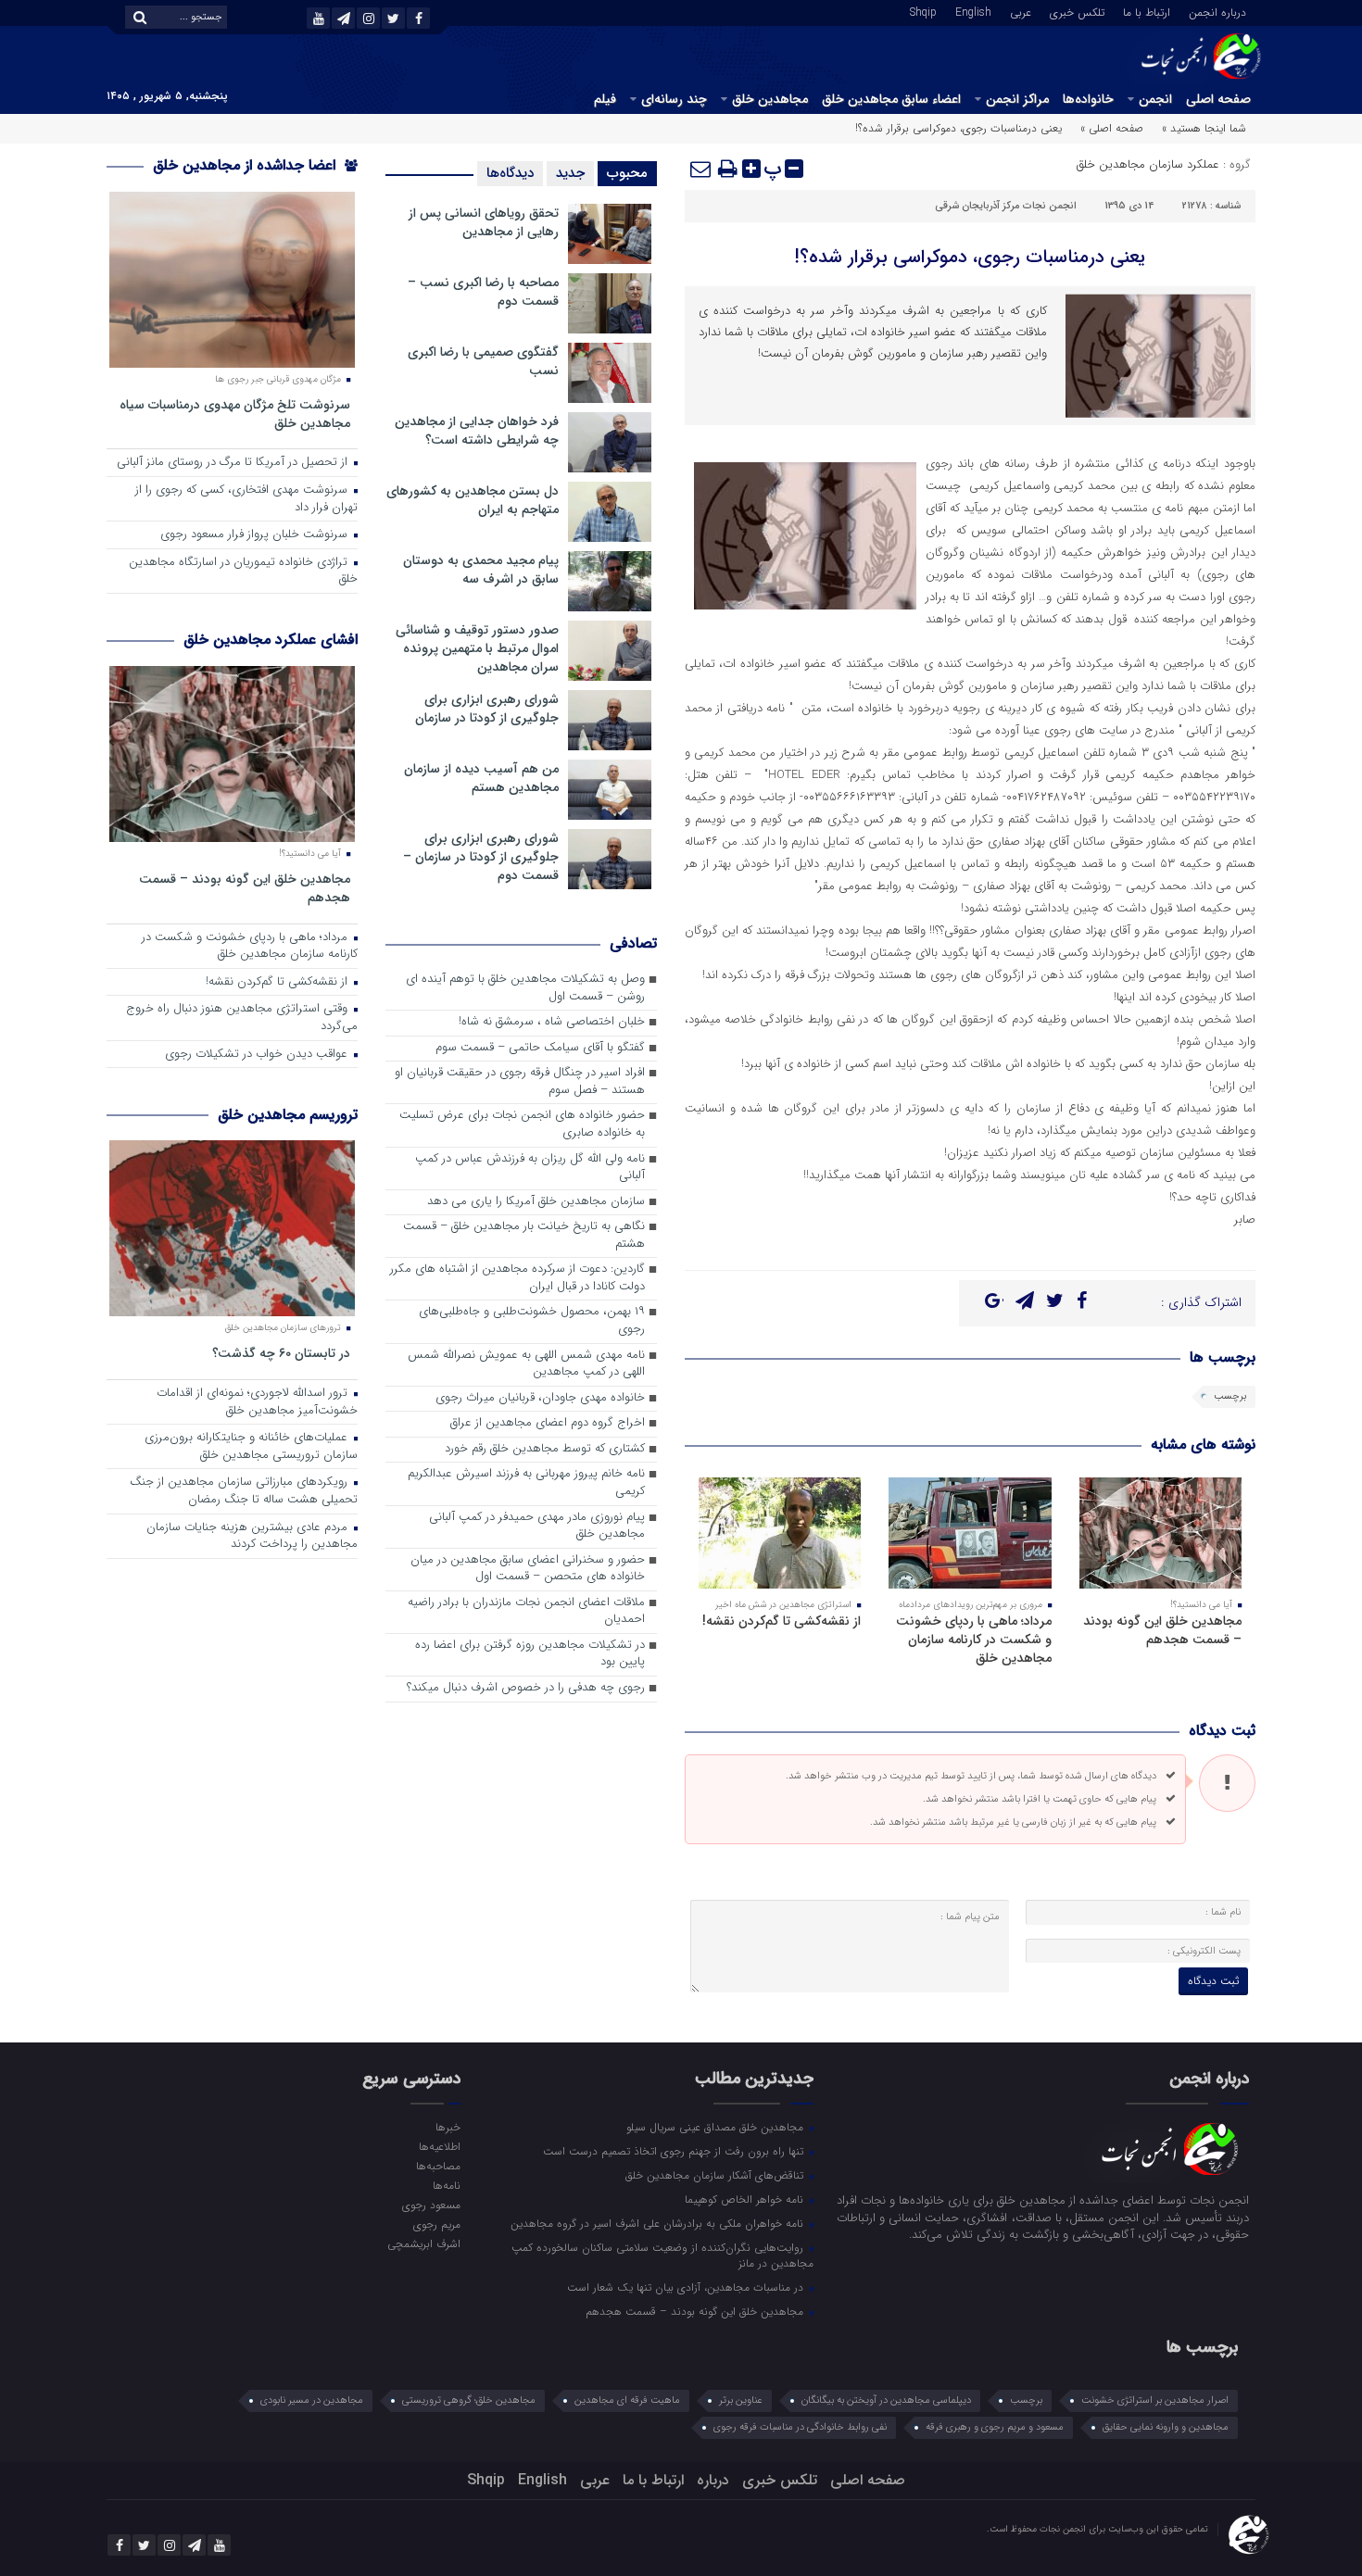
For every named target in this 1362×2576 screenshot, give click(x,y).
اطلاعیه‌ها (439, 2146)
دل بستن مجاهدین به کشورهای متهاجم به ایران (473, 500)
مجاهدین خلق (770, 99)
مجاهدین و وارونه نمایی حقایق (1166, 2427)
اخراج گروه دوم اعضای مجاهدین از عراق (548, 1423)
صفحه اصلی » (1112, 128)
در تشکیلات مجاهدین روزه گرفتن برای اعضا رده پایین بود (530, 1654)
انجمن (1155, 99)
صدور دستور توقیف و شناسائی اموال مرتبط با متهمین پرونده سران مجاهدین (477, 648)
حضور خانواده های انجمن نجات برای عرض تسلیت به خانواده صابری (522, 1125)
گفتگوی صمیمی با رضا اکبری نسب (483, 361)
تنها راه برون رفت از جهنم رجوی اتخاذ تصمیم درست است (675, 2151)
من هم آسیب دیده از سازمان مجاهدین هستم (481, 778)
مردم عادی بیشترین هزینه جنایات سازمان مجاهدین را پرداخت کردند (252, 1537)
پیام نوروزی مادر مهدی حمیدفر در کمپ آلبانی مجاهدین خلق (537, 1527)
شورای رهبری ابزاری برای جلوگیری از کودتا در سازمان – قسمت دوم (481, 857)
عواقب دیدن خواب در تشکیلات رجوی (258, 1055)
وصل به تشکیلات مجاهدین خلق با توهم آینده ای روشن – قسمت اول (525, 988)
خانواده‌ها (1088, 99)
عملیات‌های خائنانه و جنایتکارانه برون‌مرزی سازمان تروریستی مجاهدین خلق (251, 1447)
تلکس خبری (1077, 11)
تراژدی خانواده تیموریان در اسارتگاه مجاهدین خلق (243, 572)
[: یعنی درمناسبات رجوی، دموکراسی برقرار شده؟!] (701, 169)
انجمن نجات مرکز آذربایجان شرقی (1006, 206)
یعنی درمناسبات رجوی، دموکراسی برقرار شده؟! (970, 257)
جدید (570, 173)
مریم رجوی (436, 2224)
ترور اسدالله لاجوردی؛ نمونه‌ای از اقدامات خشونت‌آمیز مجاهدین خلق (257, 1402)
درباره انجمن (1217, 11)
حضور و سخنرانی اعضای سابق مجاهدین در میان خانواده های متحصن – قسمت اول (528, 1569)
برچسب (1230, 1396)
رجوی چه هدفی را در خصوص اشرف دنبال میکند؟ (526, 1688)
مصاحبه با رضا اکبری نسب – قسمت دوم (483, 292)
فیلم (605, 99)
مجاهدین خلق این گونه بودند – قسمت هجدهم (1162, 1630)
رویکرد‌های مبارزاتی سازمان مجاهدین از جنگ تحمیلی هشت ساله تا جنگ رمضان (244, 1491)
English (973, 11)
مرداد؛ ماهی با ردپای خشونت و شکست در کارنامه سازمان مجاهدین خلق (974, 1640)
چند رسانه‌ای (674, 99)
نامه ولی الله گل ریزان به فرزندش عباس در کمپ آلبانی (530, 1168)
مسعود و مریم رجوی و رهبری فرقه (995, 2427)
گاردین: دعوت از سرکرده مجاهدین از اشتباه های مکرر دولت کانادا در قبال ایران (517, 1278)
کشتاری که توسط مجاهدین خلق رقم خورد (545, 1449)
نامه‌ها (446, 2185)
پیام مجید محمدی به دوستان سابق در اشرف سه (481, 570)
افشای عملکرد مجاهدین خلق (271, 640)
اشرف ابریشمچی (423, 2243)
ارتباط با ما (1147, 11)
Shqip (923, 11)
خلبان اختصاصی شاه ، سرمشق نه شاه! (552, 1022)
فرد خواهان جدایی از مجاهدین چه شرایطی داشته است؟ (477, 431)
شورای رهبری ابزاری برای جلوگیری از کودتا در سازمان (487, 709)
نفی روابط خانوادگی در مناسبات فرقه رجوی (800, 2427)
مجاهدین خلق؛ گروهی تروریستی (469, 2400)
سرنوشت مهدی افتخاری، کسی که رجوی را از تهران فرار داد (246, 499)
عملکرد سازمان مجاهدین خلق (1148, 164)
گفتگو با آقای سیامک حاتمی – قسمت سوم (540, 1048)
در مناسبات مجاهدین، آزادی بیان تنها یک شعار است (687, 2287)
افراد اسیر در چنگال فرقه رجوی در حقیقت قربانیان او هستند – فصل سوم (520, 1082)
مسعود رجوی (431, 2205)
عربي (1021, 11)
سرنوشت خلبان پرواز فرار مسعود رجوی (256, 535)
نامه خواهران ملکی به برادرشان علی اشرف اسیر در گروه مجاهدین (659, 2223)
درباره (713, 2480)
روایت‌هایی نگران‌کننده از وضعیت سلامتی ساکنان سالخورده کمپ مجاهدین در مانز (662, 2255)
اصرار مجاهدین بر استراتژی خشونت (1155, 2400)
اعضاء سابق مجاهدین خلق (891, 99)
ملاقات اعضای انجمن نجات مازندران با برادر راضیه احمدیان (526, 1612)
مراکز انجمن (1017, 99)
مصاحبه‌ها (438, 2166)
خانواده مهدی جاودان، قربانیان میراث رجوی (540, 1398)
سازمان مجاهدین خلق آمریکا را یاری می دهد (536, 1202)
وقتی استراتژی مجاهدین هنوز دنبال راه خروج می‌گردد (242, 1018)
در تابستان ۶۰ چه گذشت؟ (281, 1353)
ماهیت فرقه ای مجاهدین (627, 2400)
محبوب (627, 173)
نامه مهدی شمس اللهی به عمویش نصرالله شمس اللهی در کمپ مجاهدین (526, 1364)
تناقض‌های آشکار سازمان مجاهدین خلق (716, 2175)
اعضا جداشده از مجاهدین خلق (246, 165)
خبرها (448, 2127)
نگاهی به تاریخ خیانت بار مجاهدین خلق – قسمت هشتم (524, 1236)
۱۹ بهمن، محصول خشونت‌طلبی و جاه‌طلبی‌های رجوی (532, 1321)
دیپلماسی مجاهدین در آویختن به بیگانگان (886, 2400)
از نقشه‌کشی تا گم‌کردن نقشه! (782, 1621)
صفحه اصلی (1218, 99)
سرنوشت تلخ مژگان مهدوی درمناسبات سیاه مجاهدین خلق (235, 414)
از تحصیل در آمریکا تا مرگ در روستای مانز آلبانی (234, 463)
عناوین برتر (741, 2400)
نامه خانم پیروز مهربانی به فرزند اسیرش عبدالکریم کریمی (526, 1483)
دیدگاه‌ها (510, 173)
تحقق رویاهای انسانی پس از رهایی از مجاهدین (484, 222)
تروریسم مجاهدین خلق (288, 1115)
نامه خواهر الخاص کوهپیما (746, 2199)
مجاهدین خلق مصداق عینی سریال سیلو (717, 2127)
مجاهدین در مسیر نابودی (312, 2400)
